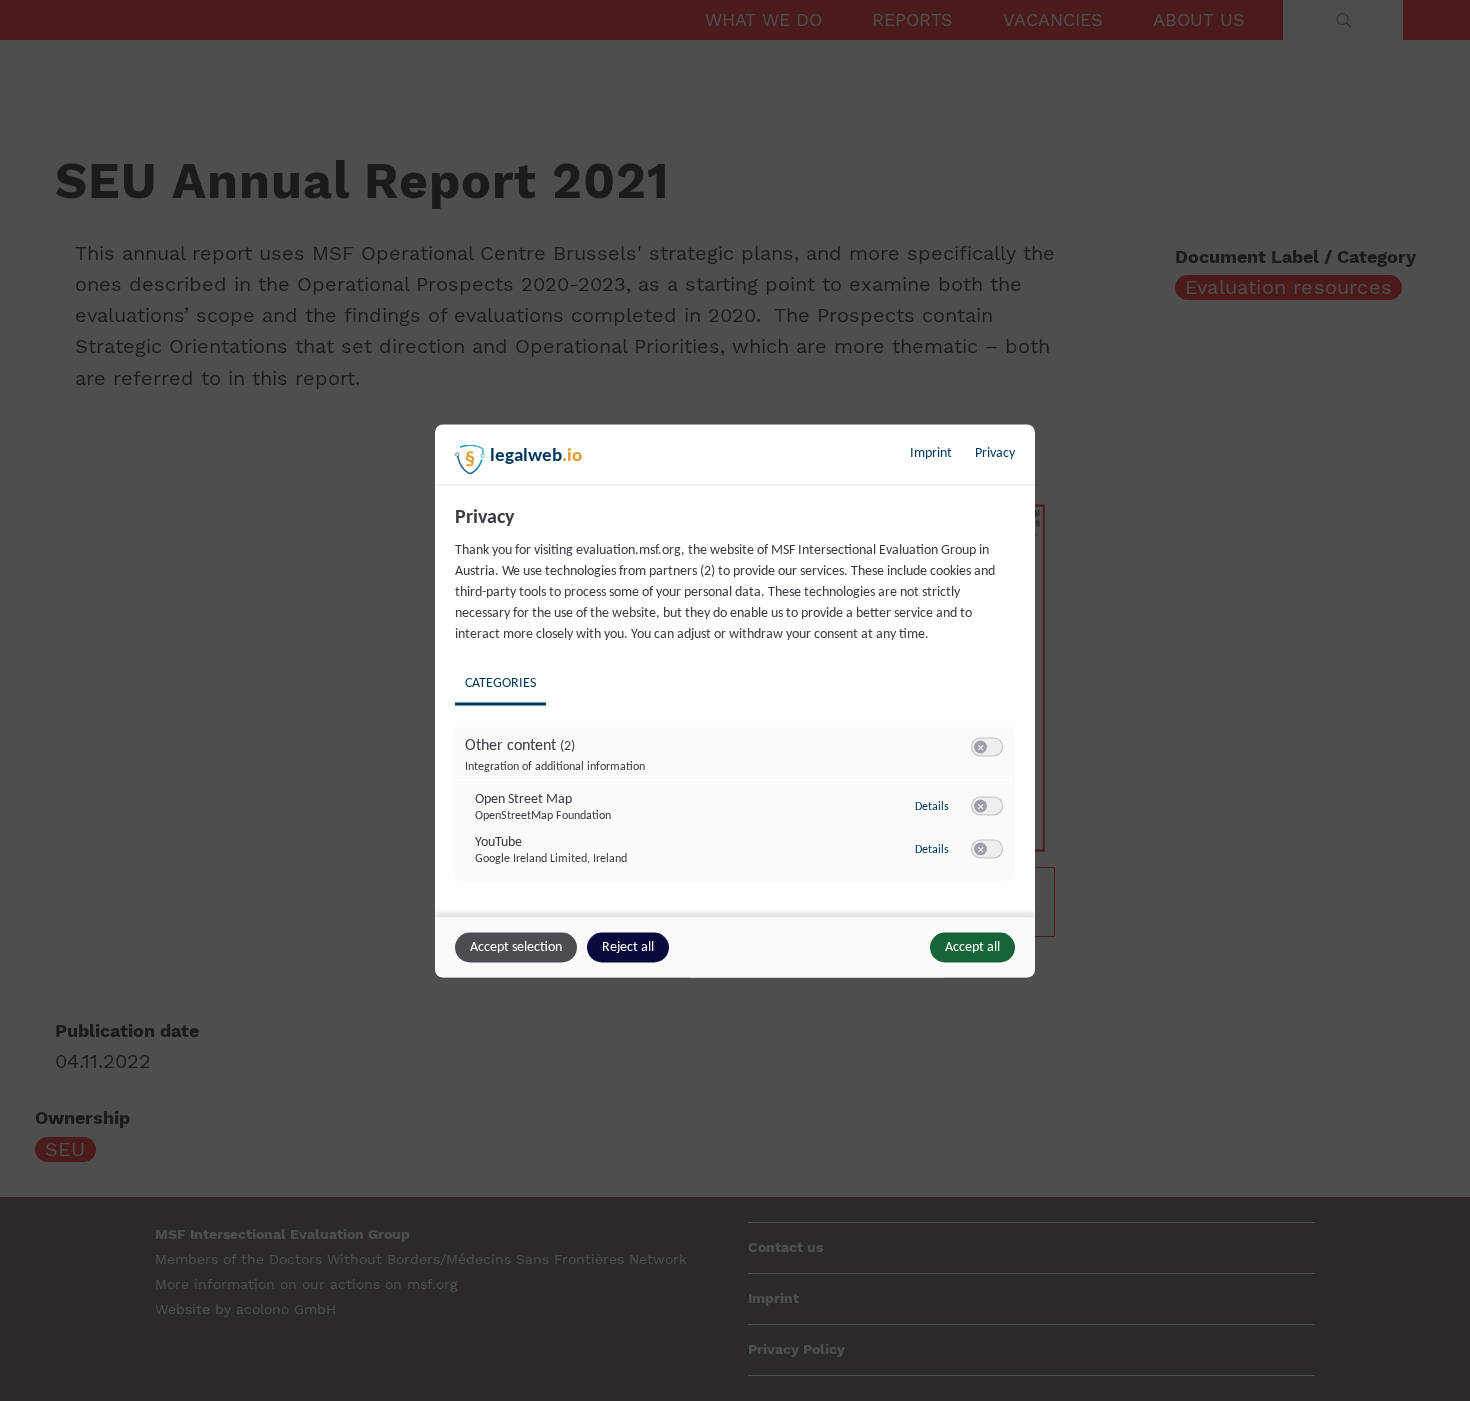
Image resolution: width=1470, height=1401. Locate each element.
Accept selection (516, 946)
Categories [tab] (500, 682)
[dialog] (735, 700)
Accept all (972, 946)
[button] (980, 746)
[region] (737, 708)
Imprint (931, 452)
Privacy (995, 452)
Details (932, 807)
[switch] (987, 747)
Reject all (628, 946)
